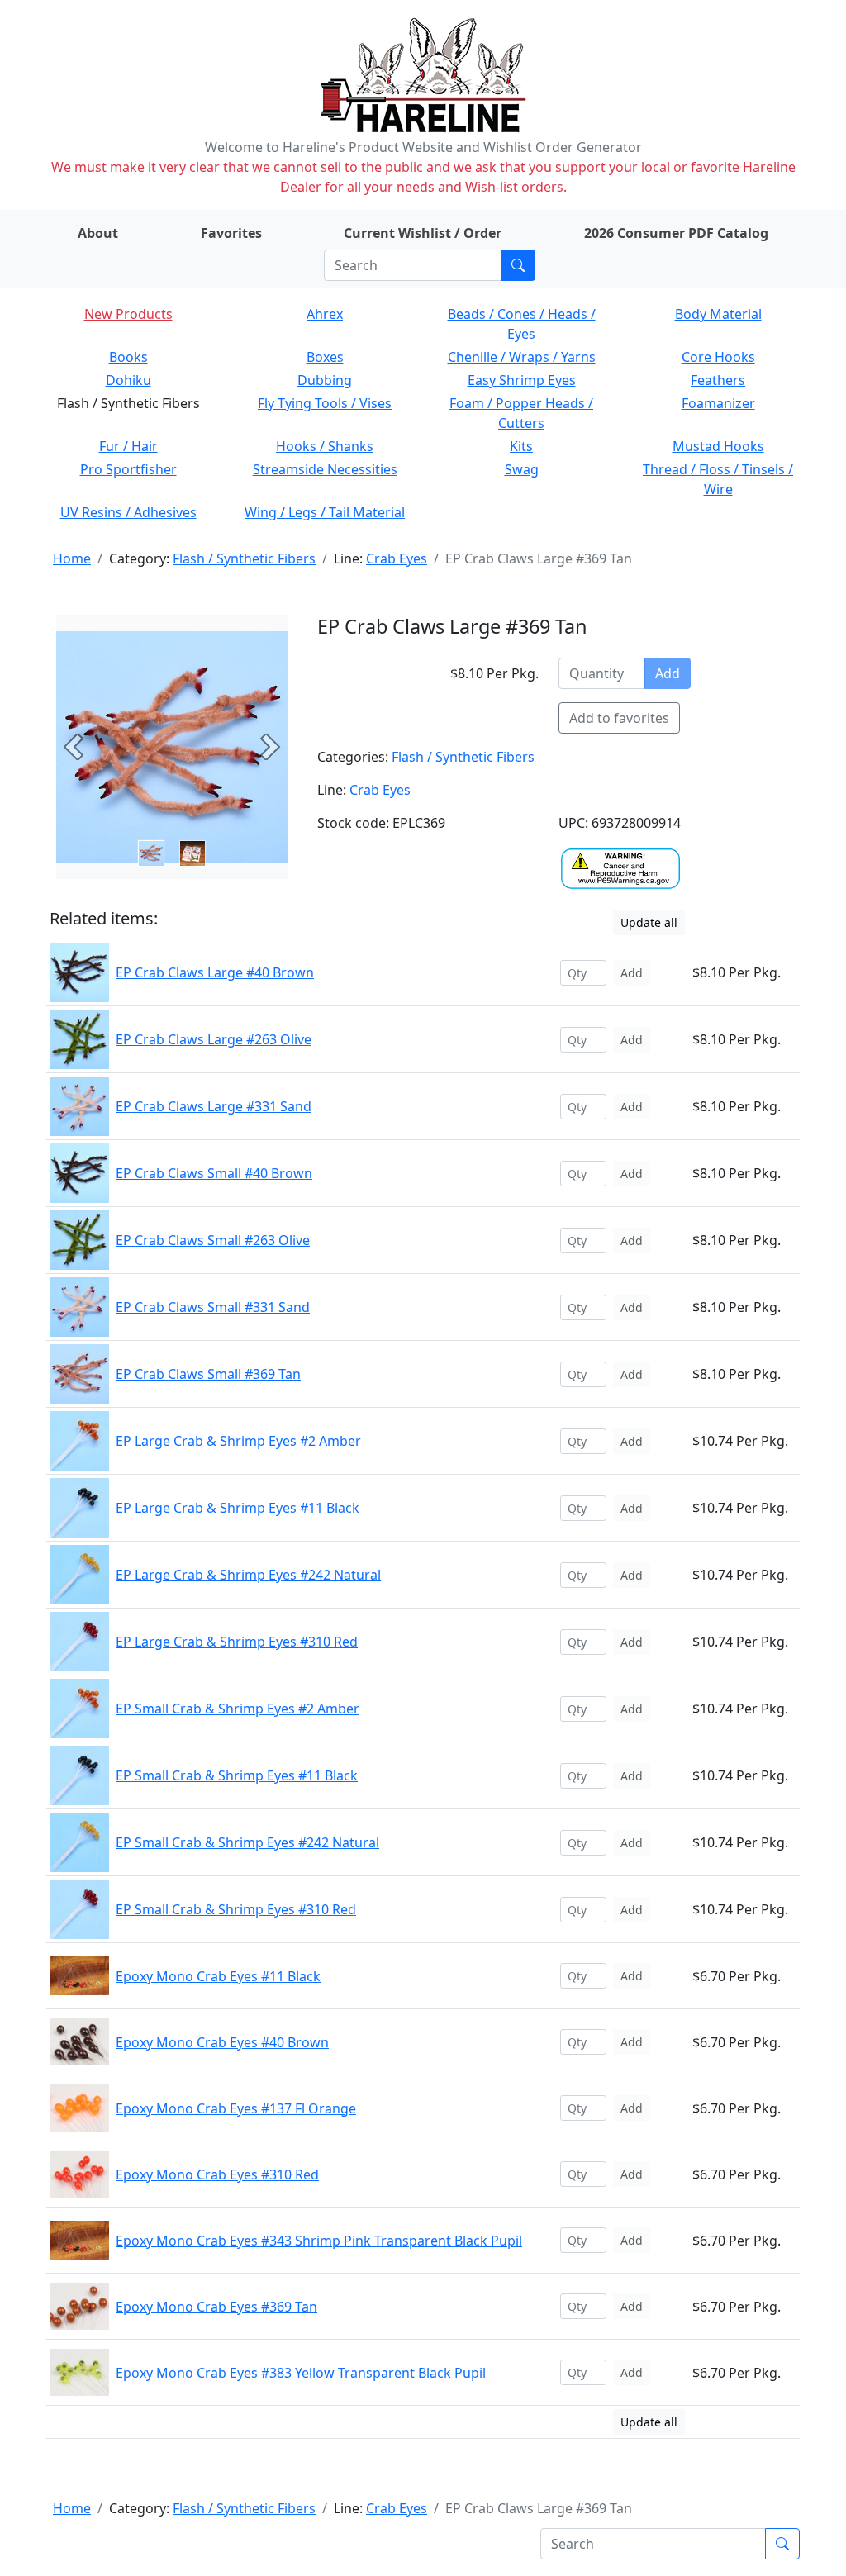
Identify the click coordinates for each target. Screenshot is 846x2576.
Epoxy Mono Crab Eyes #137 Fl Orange (236, 2108)
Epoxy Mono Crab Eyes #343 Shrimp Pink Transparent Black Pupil (319, 2241)
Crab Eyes (397, 558)
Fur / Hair (128, 446)
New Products (128, 314)
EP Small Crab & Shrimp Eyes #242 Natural (247, 1842)
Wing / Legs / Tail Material (325, 512)
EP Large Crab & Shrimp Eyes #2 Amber (238, 1441)
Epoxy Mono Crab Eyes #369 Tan (216, 2307)
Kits (521, 446)
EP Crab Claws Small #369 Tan (208, 1374)
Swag (522, 469)
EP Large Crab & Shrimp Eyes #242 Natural (248, 1575)
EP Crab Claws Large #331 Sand (214, 1106)
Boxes (325, 357)
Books (128, 357)
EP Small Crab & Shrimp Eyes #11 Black (237, 1775)
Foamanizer (718, 403)
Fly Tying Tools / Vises (325, 403)
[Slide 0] (151, 853)
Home (72, 558)
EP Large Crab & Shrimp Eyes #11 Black (238, 1508)
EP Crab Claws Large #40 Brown (215, 972)
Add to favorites (619, 718)
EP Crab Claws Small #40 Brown (214, 1173)
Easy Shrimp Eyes (522, 380)
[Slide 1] (192, 853)
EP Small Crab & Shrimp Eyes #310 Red (236, 1909)
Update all (649, 922)
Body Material (718, 314)
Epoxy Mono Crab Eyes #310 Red (217, 2174)
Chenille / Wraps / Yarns (522, 357)
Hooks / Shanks (325, 446)
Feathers (718, 380)
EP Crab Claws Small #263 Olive (213, 1240)
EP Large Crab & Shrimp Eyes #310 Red (237, 1642)
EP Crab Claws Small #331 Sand (213, 1307)
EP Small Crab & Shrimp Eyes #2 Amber (238, 1709)
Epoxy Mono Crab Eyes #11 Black (218, 1976)
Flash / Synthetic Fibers (244, 558)
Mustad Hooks (718, 446)
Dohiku (128, 380)
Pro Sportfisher (128, 469)
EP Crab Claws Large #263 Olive (214, 1039)
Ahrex (325, 314)
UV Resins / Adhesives (128, 512)
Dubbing (325, 380)
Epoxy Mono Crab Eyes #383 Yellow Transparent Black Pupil (301, 2373)
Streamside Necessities (325, 469)
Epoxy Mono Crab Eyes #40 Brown (222, 2042)
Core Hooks (718, 357)
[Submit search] (518, 265)
